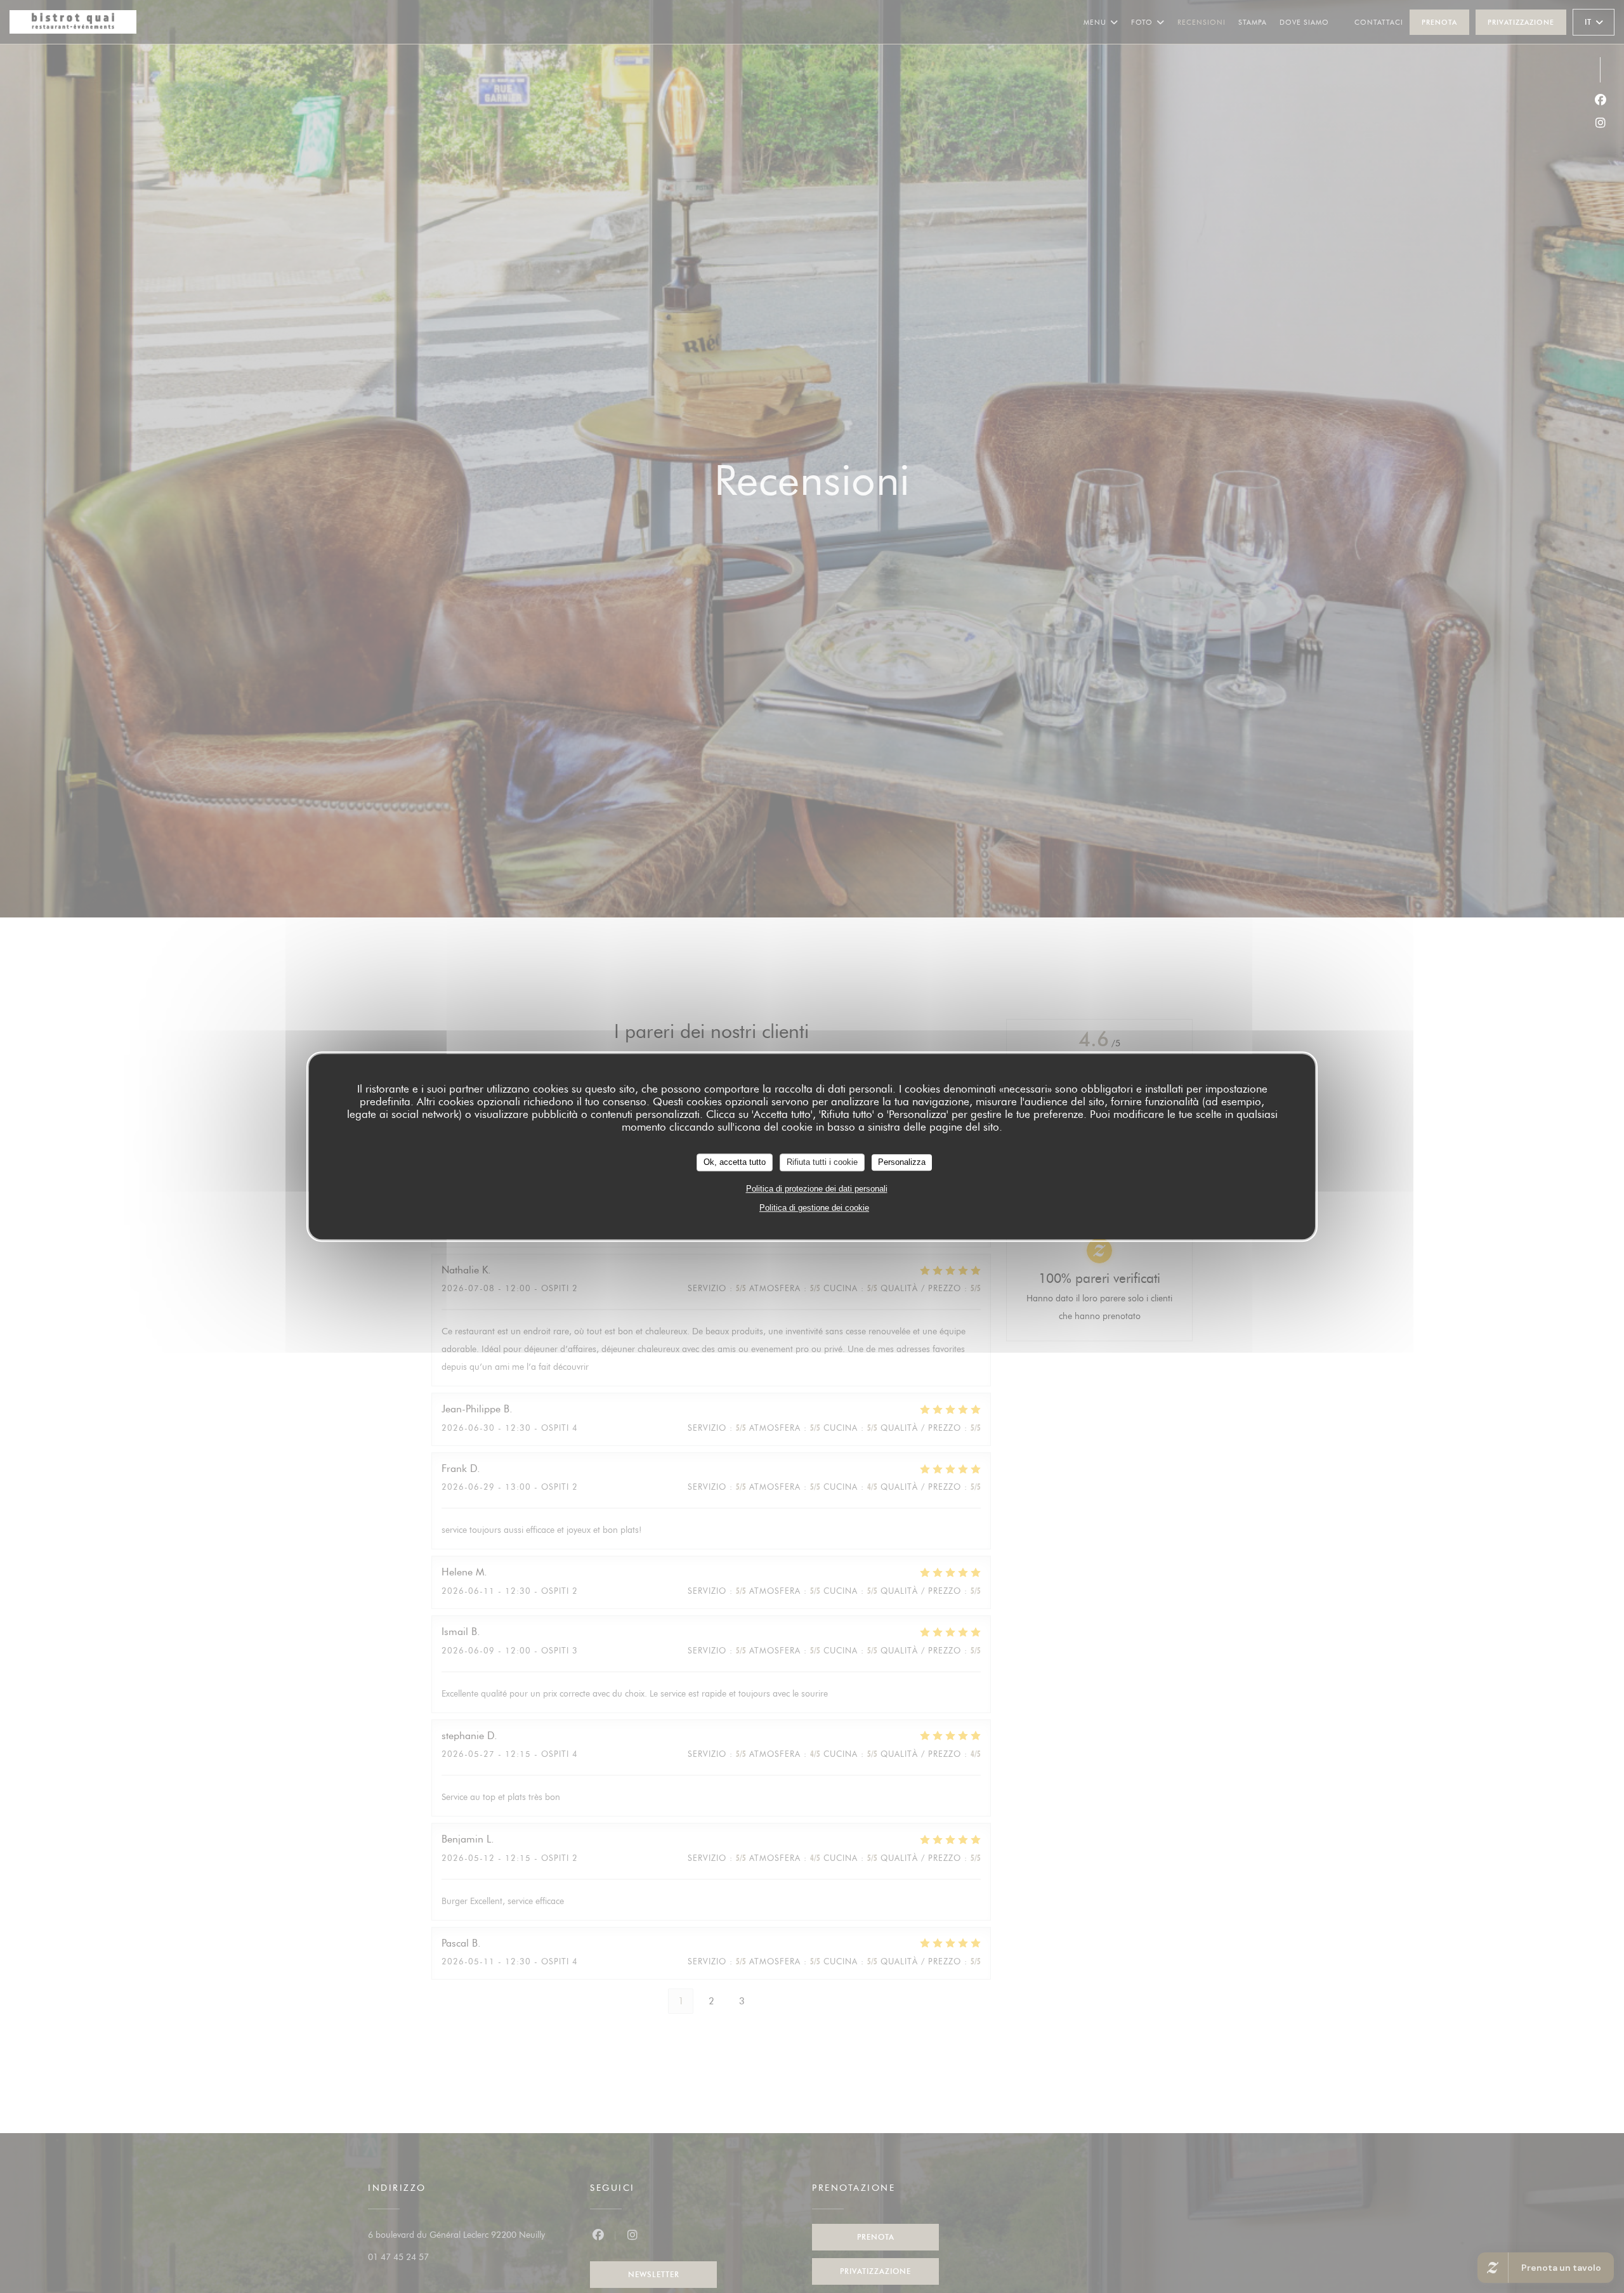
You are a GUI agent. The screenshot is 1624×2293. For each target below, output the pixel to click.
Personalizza (902, 1162)
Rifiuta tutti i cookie (822, 1162)
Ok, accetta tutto (735, 1162)
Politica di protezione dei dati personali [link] (817, 1189)
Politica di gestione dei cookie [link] (814, 1208)
